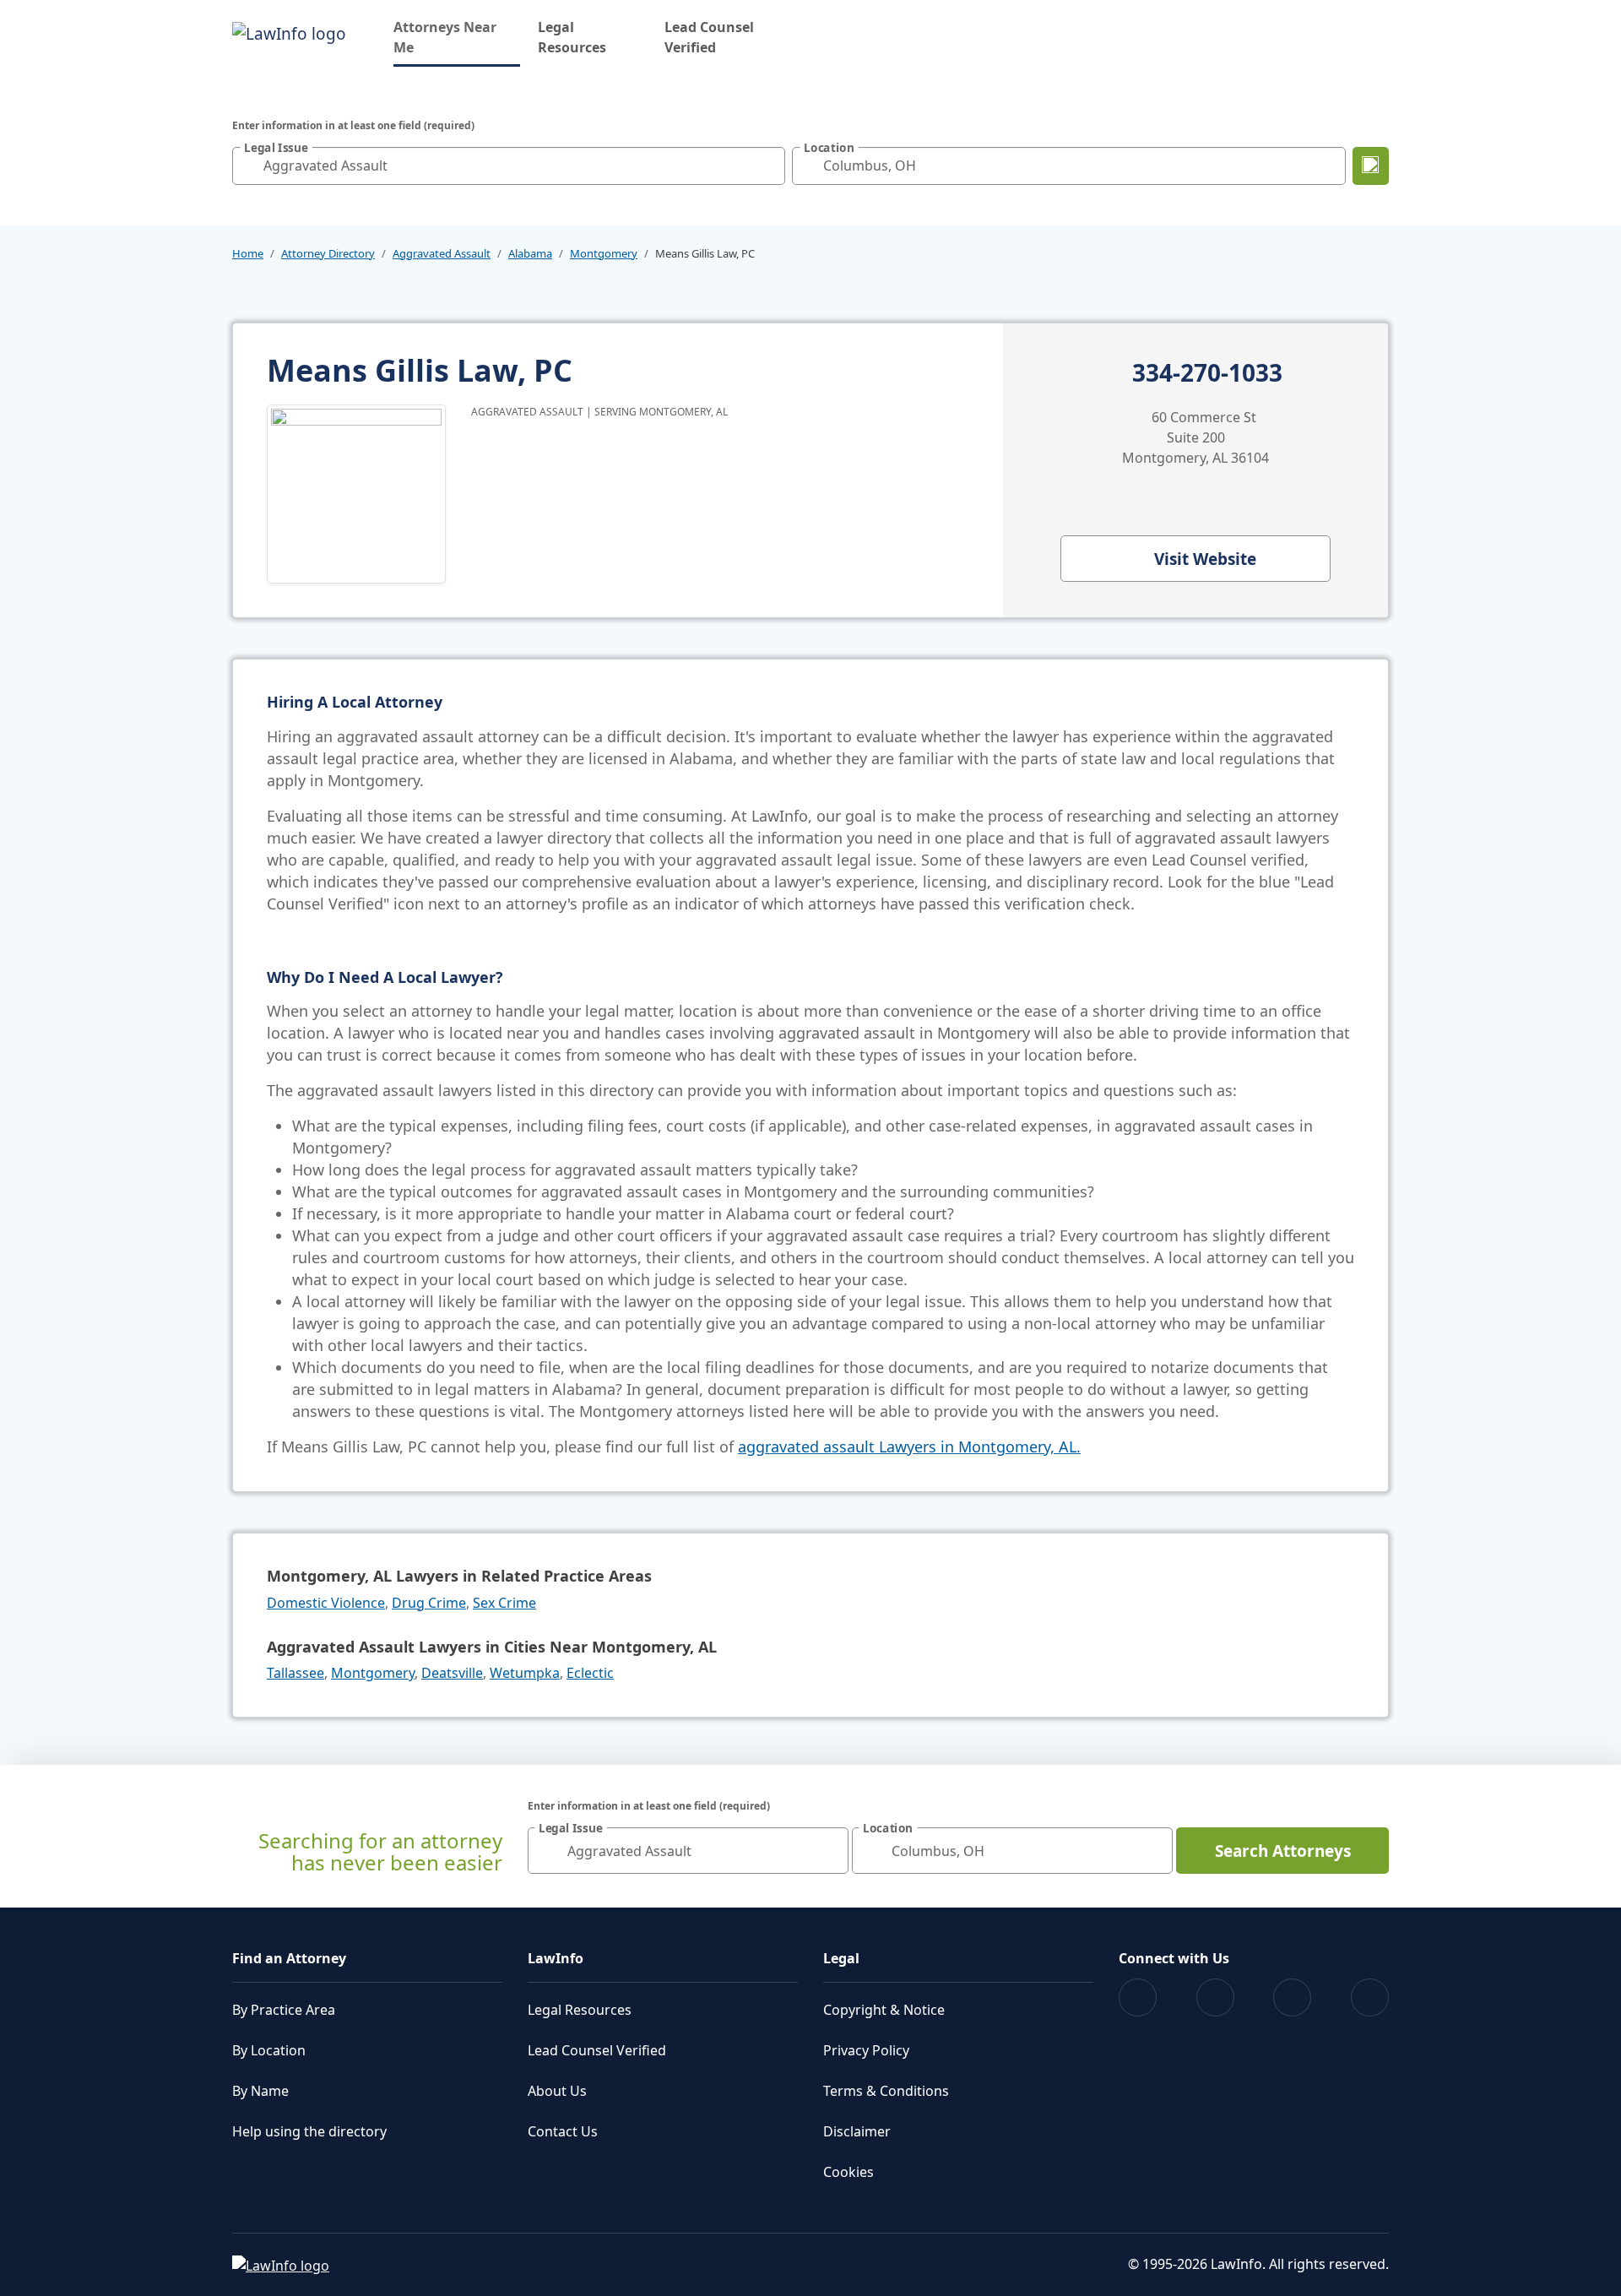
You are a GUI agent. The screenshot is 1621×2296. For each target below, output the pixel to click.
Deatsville (452, 1673)
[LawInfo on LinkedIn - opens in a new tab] (1370, 1997)
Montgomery (604, 253)
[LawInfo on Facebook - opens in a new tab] (1138, 1997)
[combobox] (509, 166)
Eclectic (590, 1673)
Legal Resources (572, 37)
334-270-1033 (1207, 373)
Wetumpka (525, 1673)
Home (248, 253)
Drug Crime (429, 1603)
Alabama (530, 253)
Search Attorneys (1283, 1851)
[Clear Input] (768, 166)
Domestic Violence (326, 1603)
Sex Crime (504, 1603)
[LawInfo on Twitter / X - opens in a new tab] (1215, 1997)
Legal (841, 1958)
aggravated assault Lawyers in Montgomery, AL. (909, 1447)
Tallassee (295, 1673)
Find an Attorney (289, 1958)
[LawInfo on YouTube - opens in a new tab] (1292, 1997)
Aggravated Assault (442, 253)
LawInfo (556, 1958)
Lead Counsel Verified (709, 37)
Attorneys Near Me (457, 37)
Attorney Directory (328, 253)
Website (1205, 559)
